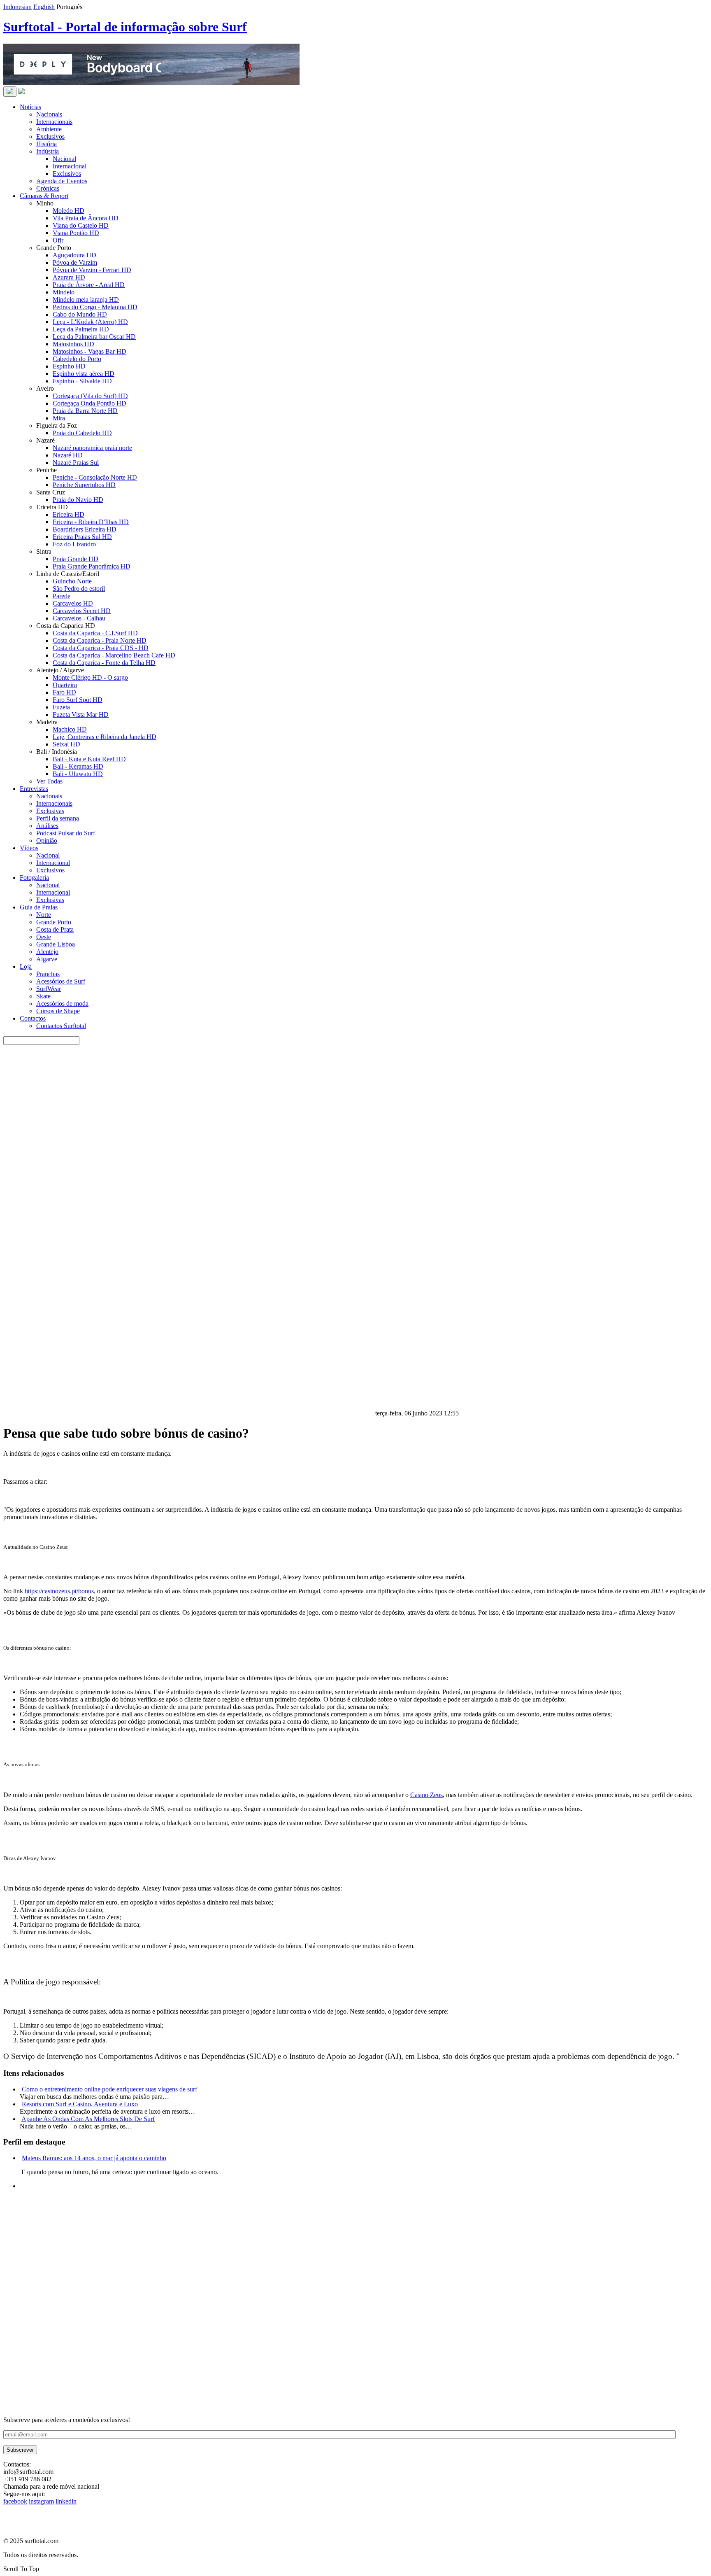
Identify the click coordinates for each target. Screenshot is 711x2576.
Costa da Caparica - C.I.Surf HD (95, 633)
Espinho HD (69, 366)
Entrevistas (34, 789)
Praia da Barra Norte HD (85, 411)
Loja (26, 966)
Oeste (44, 937)
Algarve (47, 959)
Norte (44, 915)
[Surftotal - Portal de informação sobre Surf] (21, 92)
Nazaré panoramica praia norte (92, 448)
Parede (62, 596)
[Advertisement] (250, 2359)
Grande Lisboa (56, 944)
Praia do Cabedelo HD (82, 433)
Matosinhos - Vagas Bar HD (89, 351)
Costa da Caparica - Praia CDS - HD (101, 648)
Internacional (70, 166)
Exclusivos (50, 136)
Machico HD (70, 729)
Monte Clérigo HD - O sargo (90, 677)
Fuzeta (61, 707)
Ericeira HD (69, 514)
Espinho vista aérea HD (84, 374)
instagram (41, 2501)
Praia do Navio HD (78, 500)
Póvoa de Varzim (75, 262)
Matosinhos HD (73, 344)
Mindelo (64, 292)
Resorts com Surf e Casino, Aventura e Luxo (80, 2104)
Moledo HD (69, 211)
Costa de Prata (55, 929)
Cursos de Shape (58, 1011)
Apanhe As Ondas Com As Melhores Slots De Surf (88, 2119)
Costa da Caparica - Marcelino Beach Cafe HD (114, 655)
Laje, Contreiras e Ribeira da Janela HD (105, 737)
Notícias (30, 107)
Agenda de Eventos (62, 181)
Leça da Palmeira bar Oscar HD (94, 337)
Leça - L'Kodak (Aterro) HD (90, 322)
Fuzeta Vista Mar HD (81, 715)
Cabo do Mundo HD (80, 314)
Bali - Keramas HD (78, 766)
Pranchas (48, 974)
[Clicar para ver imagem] (188, 1413)
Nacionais (49, 114)
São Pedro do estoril (79, 589)
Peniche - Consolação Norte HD (95, 477)
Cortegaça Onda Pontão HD (89, 403)
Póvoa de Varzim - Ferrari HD (92, 270)
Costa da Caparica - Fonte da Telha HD (104, 663)
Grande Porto (54, 922)
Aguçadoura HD (74, 255)
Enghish (44, 7)
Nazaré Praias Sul (76, 463)
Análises (47, 826)
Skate (43, 996)
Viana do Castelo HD (81, 225)
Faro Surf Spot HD (78, 700)
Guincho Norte (72, 581)
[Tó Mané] (65, 2297)
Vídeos (29, 848)
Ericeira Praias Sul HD (82, 537)
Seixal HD (66, 744)
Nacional (64, 159)
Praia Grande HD (76, 559)
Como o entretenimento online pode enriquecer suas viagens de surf (109, 2089)
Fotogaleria (34, 878)
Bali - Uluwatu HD (78, 774)
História (46, 144)
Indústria (48, 151)
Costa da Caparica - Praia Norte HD (100, 640)
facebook (15, 2501)
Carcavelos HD (73, 603)
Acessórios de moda (62, 1004)
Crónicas (48, 188)
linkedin (66, 2501)
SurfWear (49, 989)
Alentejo (47, 952)
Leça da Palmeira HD (81, 329)
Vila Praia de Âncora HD (86, 218)
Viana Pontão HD (76, 233)
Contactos (33, 1018)
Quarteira (65, 685)
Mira (59, 418)
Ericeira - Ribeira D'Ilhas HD (91, 522)
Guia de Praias (39, 907)
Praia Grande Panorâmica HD (92, 566)
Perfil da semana (58, 818)
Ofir (58, 240)
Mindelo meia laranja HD (86, 300)
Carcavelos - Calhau (79, 618)
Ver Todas (49, 781)
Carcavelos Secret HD (82, 611)
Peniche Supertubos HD (84, 485)
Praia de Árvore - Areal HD (89, 285)
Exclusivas (50, 811)
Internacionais (54, 122)
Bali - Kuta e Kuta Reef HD (89, 759)
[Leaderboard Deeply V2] (151, 83)
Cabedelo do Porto (77, 359)
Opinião (47, 840)
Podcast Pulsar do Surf (66, 833)
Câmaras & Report (44, 196)
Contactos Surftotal (61, 1026)
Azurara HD (69, 277)
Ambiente (49, 129)
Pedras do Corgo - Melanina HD (95, 307)
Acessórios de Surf (61, 981)
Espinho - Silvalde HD (82, 381)
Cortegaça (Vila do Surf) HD (90, 396)
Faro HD (64, 692)
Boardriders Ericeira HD (85, 529)
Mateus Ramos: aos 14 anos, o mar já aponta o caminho (94, 2158)
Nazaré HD (68, 455)
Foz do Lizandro (74, 544)
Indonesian (17, 7)
